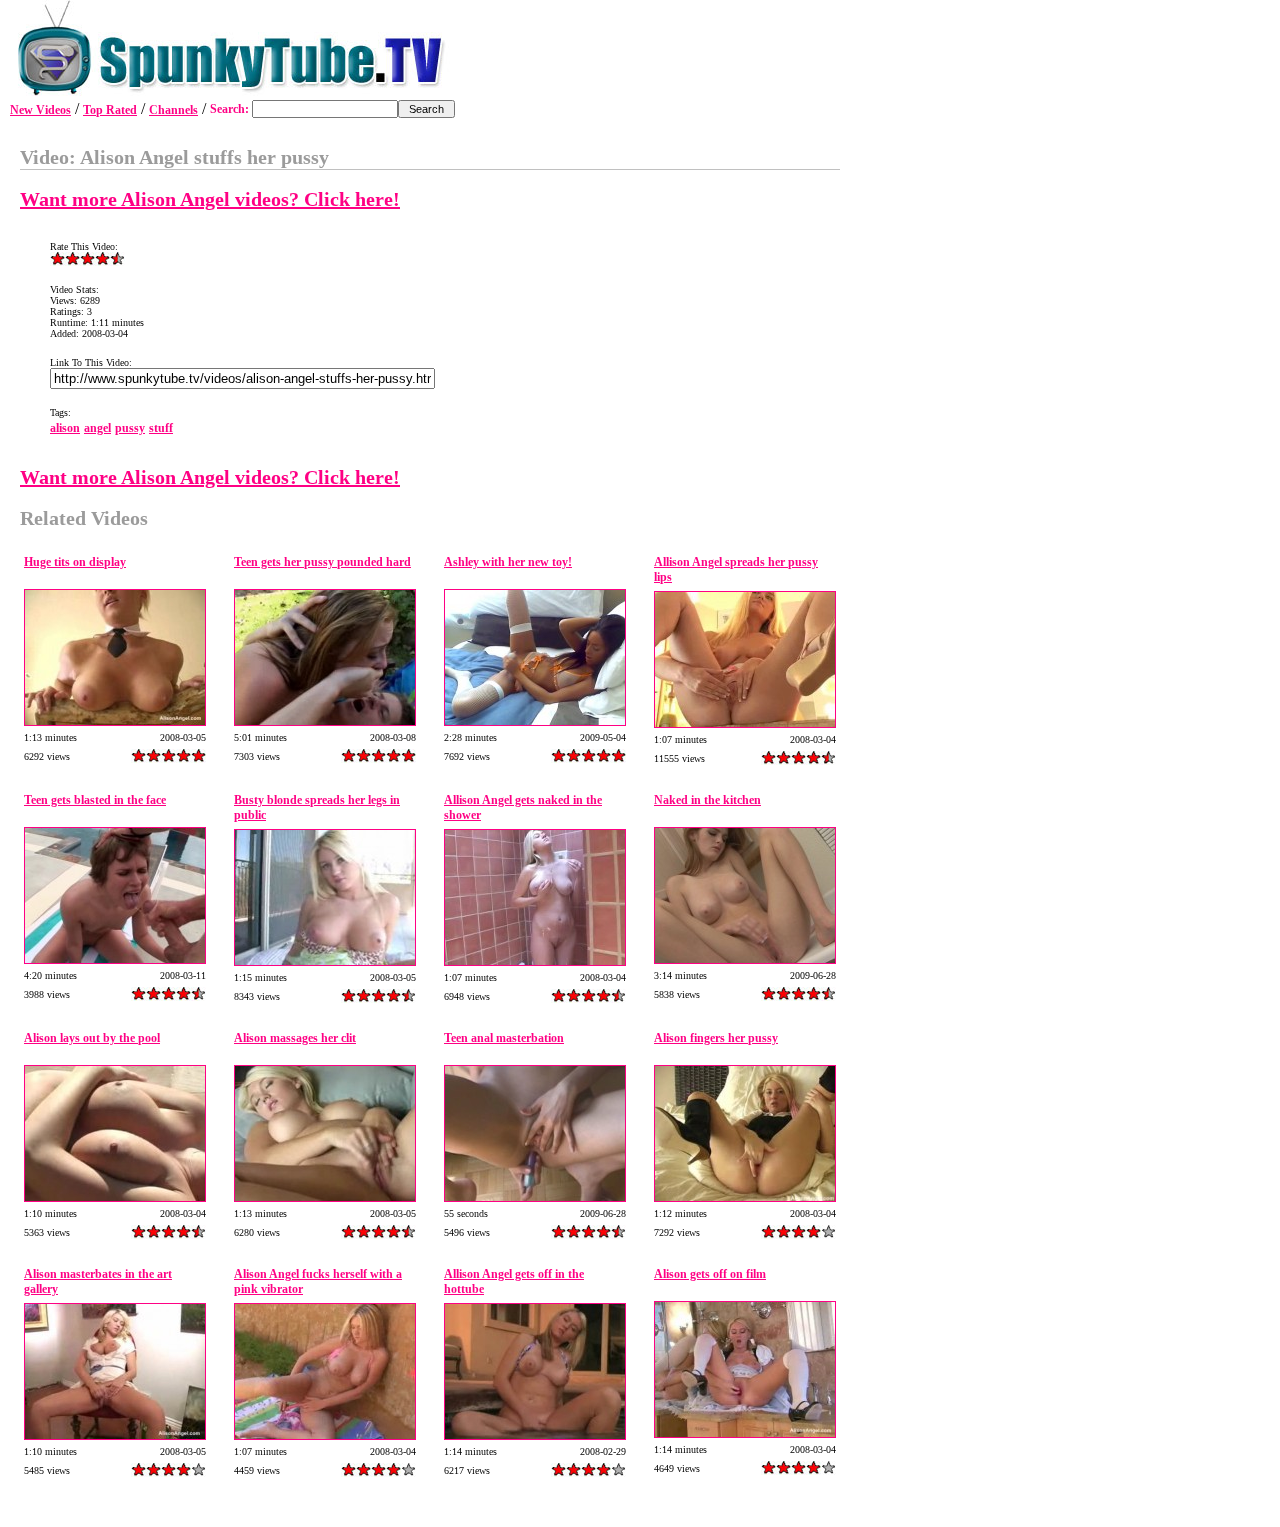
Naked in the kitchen (707, 800)
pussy (130, 428)
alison (65, 428)
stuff (161, 428)
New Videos (40, 110)
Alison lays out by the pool (92, 1038)
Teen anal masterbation (504, 1038)
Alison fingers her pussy (716, 1038)
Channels (173, 110)
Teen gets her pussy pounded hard (322, 562)
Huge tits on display (75, 562)
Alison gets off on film (710, 1274)
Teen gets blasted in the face (95, 800)
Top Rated (110, 110)
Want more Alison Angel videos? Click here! (210, 199)
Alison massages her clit (295, 1038)
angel (97, 428)
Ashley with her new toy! (508, 562)
